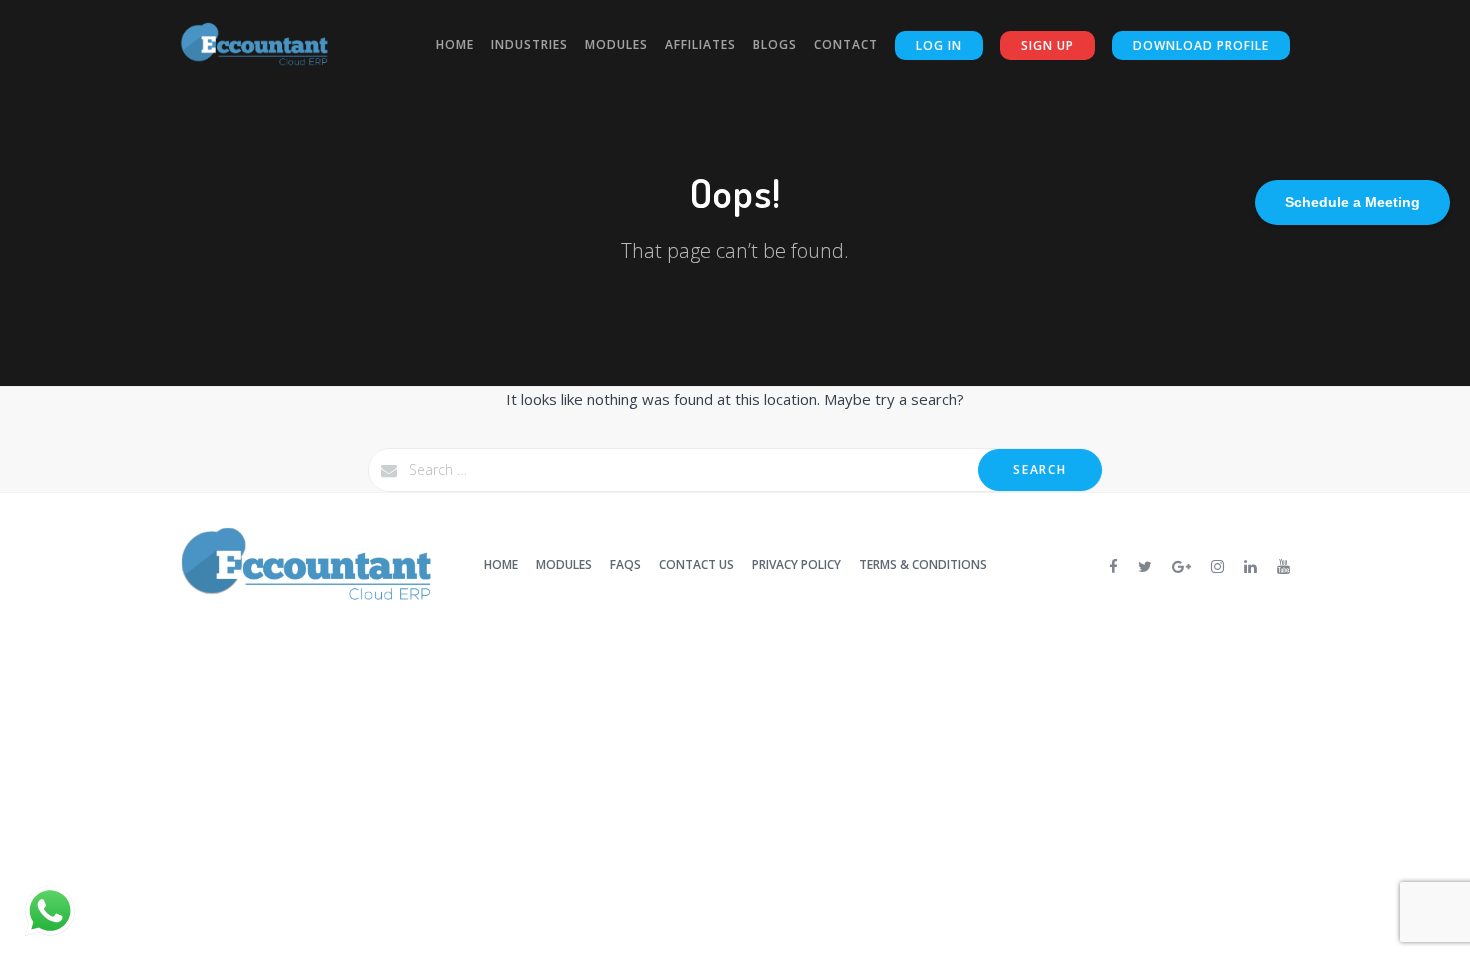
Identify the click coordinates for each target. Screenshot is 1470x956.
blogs (775, 44)
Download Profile (1201, 45)
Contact (846, 44)
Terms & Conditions (923, 564)
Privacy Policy (796, 564)
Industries (529, 44)
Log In (939, 45)
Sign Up (1047, 45)
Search (1039, 469)
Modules (616, 44)
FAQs (625, 564)
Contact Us (696, 564)
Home (455, 44)
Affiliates (700, 44)
